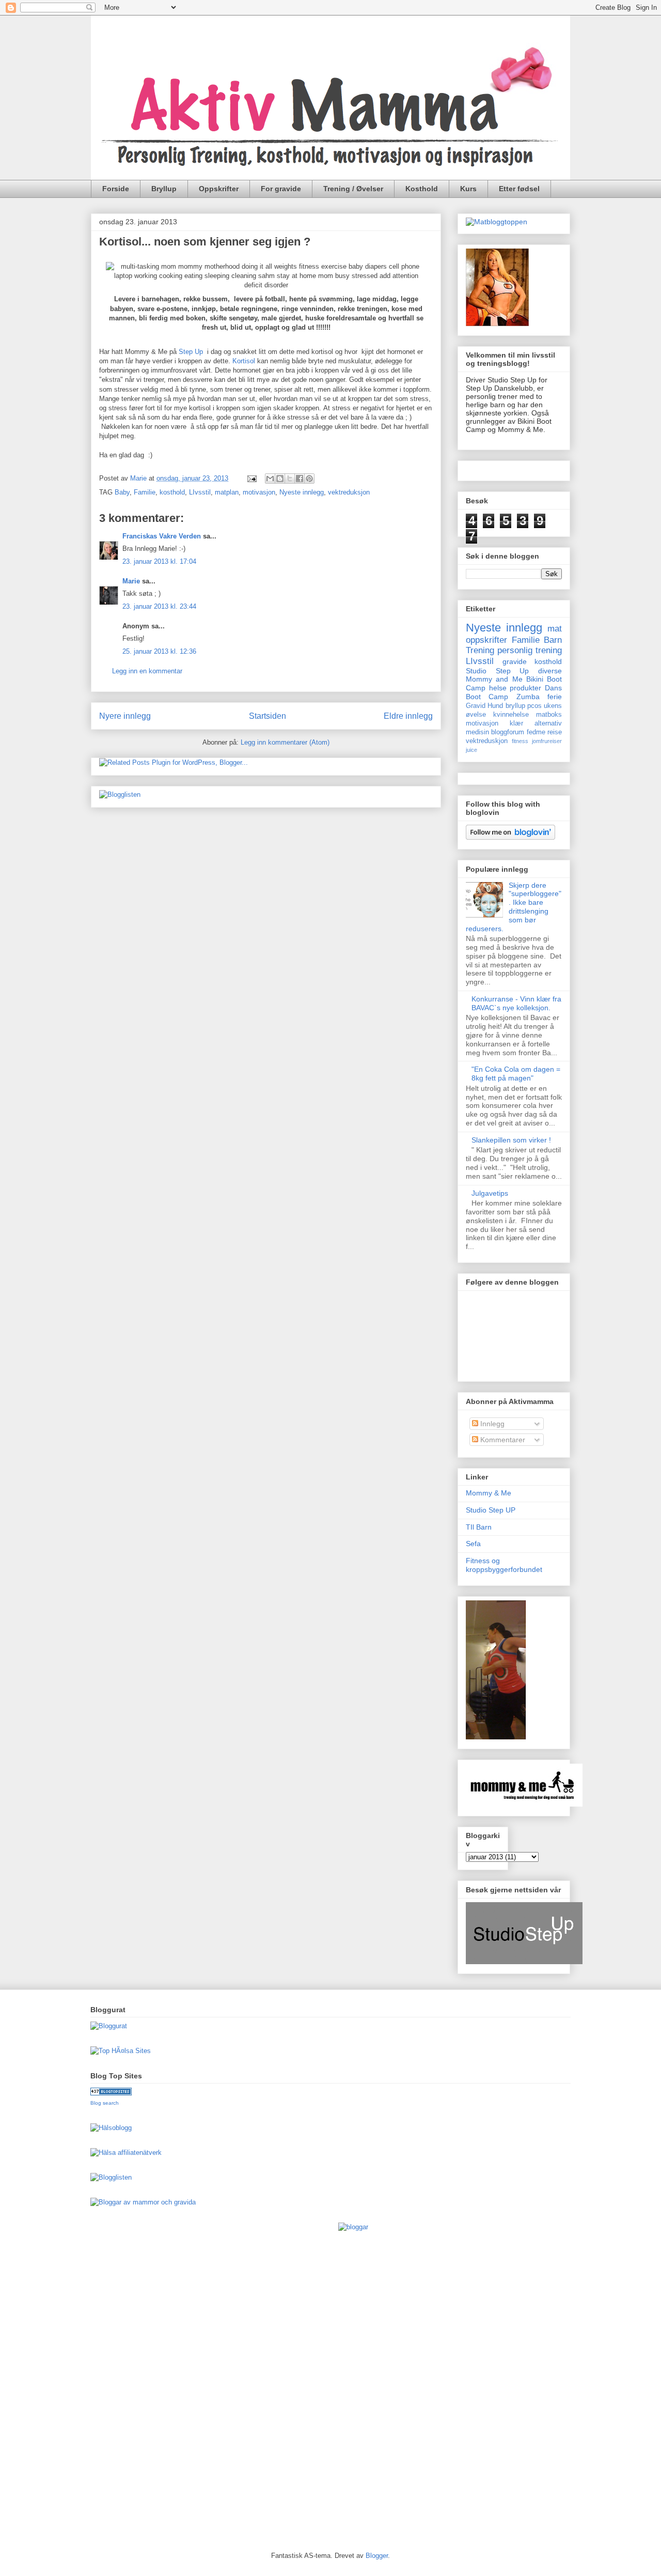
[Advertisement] (132, 2378)
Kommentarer (502, 1440)
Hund (495, 706)
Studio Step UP (491, 1510)
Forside (116, 189)
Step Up (191, 352)
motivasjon (259, 492)
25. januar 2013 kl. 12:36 (159, 651)
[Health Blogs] (111, 2093)
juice (471, 750)
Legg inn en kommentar (147, 671)
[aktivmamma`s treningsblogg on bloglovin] (510, 837)
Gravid (476, 706)
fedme (536, 732)
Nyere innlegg (125, 716)
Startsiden (267, 716)
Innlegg (491, 1424)
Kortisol (245, 361)
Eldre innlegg (408, 716)
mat (555, 629)
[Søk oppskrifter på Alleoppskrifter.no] (497, 222)
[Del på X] (290, 479)
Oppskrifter (219, 189)
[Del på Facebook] (300, 479)
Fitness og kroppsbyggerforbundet (504, 1565)
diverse (550, 671)
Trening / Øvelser (353, 189)
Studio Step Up (497, 671)
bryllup (515, 706)
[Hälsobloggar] (111, 2128)
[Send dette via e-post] (270, 479)
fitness (520, 741)
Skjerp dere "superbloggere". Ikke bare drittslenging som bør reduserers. (514, 907)
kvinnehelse (511, 715)
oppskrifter (486, 640)
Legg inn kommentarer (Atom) (285, 742)
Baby (122, 492)
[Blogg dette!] (280, 479)
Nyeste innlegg (302, 492)
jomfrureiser (547, 741)
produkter (525, 688)
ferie (555, 697)
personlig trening (530, 650)
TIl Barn (479, 1527)
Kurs (468, 189)
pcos (534, 706)
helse (498, 688)
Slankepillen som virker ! (511, 1140)
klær (516, 723)
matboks (549, 715)
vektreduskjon (487, 741)
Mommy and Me (494, 679)
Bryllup (164, 189)
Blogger (377, 2556)
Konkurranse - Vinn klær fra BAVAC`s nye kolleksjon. (516, 1003)
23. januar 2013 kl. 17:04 (159, 561)
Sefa (473, 1544)
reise (555, 732)
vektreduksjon (349, 492)
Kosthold (422, 189)
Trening (480, 650)
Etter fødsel (519, 189)
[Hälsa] (103, 2153)
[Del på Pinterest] (309, 479)
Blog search (105, 2103)
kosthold (172, 492)
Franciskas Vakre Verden (162, 536)
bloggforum (508, 732)
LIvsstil (200, 492)
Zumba (528, 697)
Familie (145, 492)
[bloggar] (353, 2227)
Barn (553, 640)
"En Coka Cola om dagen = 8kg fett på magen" (516, 1074)
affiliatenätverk (140, 2153)
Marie (131, 581)
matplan (227, 492)
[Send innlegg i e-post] (251, 478)
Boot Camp (487, 697)
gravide (515, 661)
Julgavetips (490, 1193)
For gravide (281, 189)
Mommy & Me (489, 1493)
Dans (553, 688)
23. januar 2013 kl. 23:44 (159, 606)
